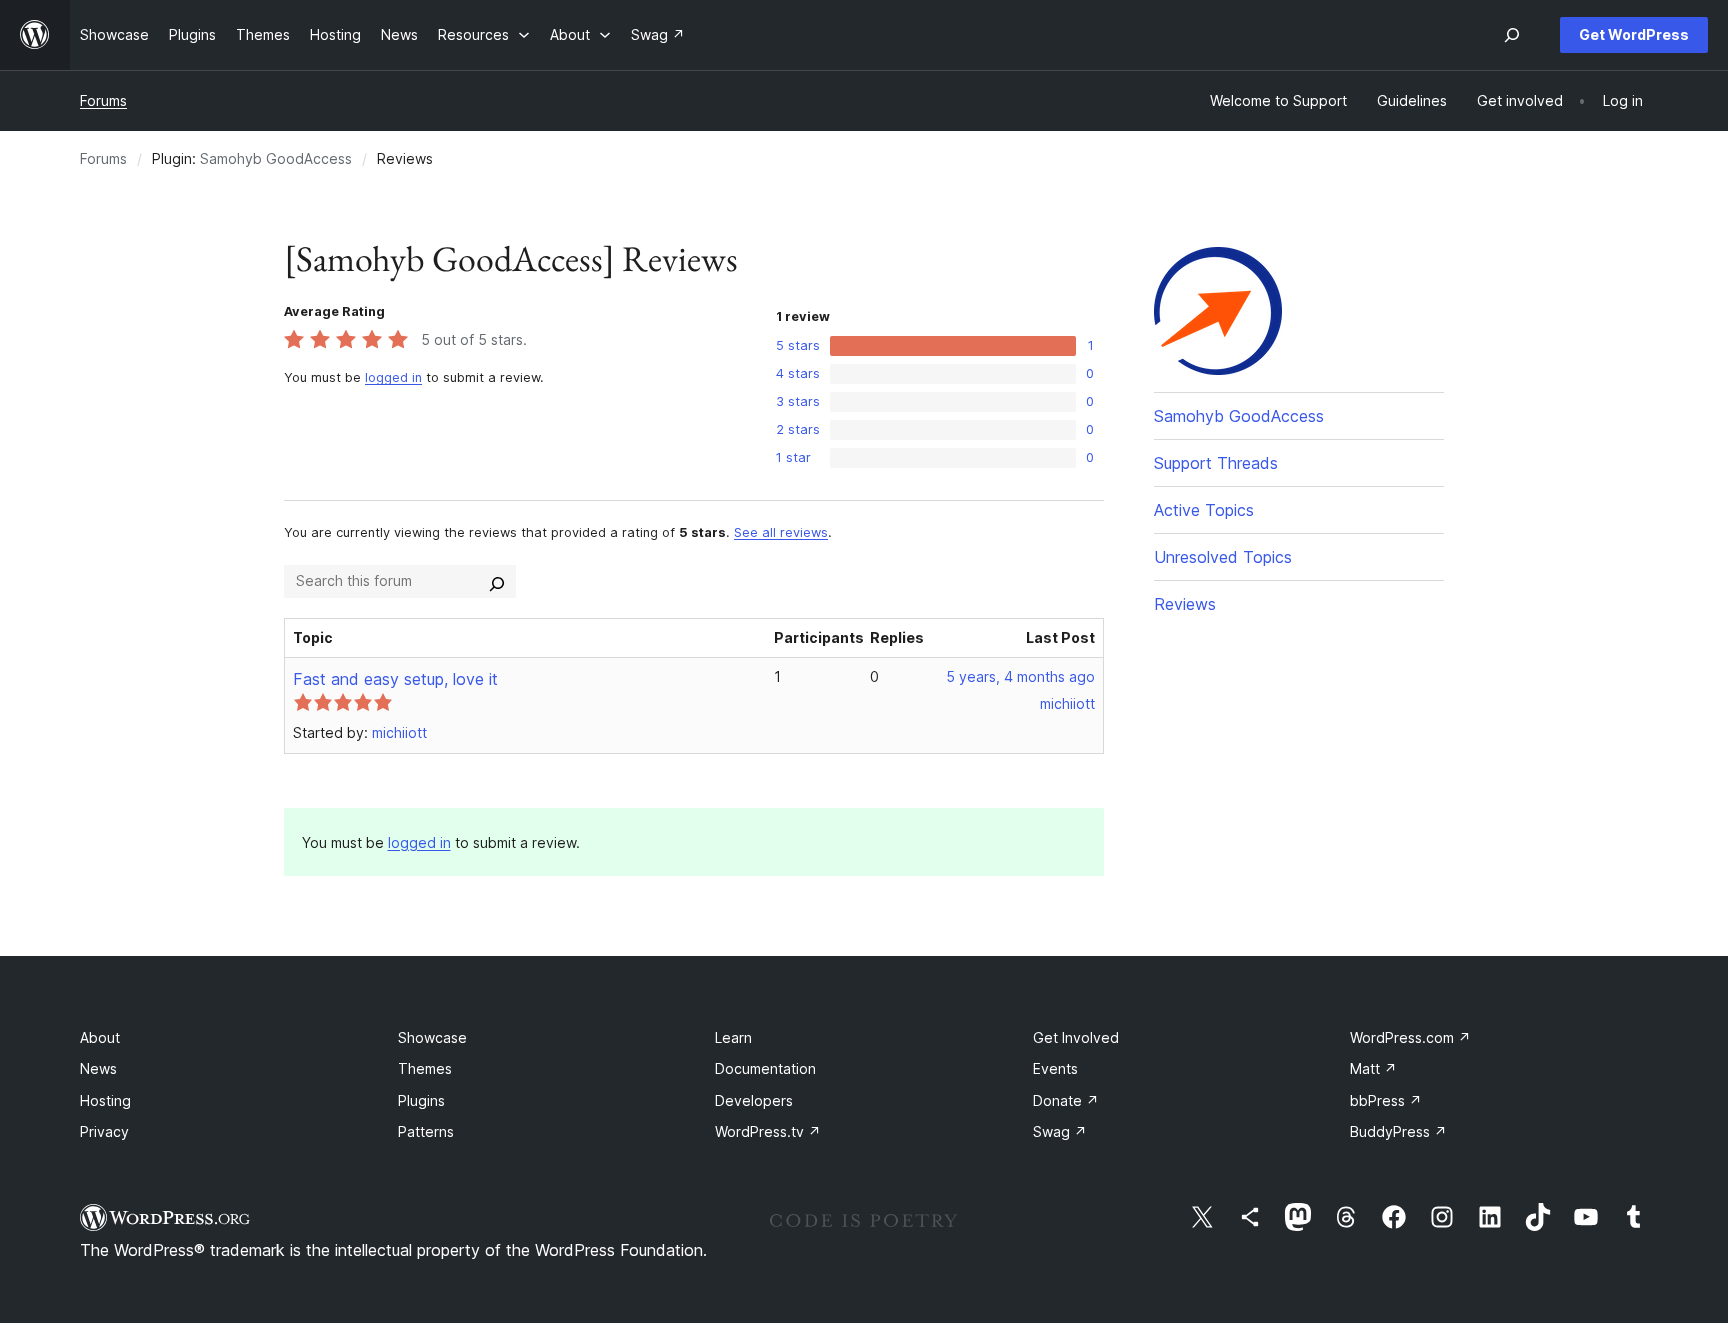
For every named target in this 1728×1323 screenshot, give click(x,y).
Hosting (105, 1100)
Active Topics (1204, 510)
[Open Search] (1512, 35)
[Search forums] (497, 581)
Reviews (1185, 604)
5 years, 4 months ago (1020, 676)
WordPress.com (1410, 1037)
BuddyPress (1398, 1131)
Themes (425, 1068)
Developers (754, 1100)
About (100, 1037)
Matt (1373, 1068)
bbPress (1386, 1100)
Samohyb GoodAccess (276, 158)
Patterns (426, 1131)
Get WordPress (1634, 34)
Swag (1060, 1131)
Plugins (421, 1100)
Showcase (432, 1037)
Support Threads (1216, 463)
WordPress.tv (768, 1131)
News (98, 1068)
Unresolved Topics (1223, 557)
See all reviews (781, 532)
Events (1055, 1068)
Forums (103, 100)
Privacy (104, 1131)
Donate (1066, 1100)
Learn (733, 1037)
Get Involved (1076, 1037)
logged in (393, 377)
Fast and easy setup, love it (395, 679)
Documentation (765, 1068)
